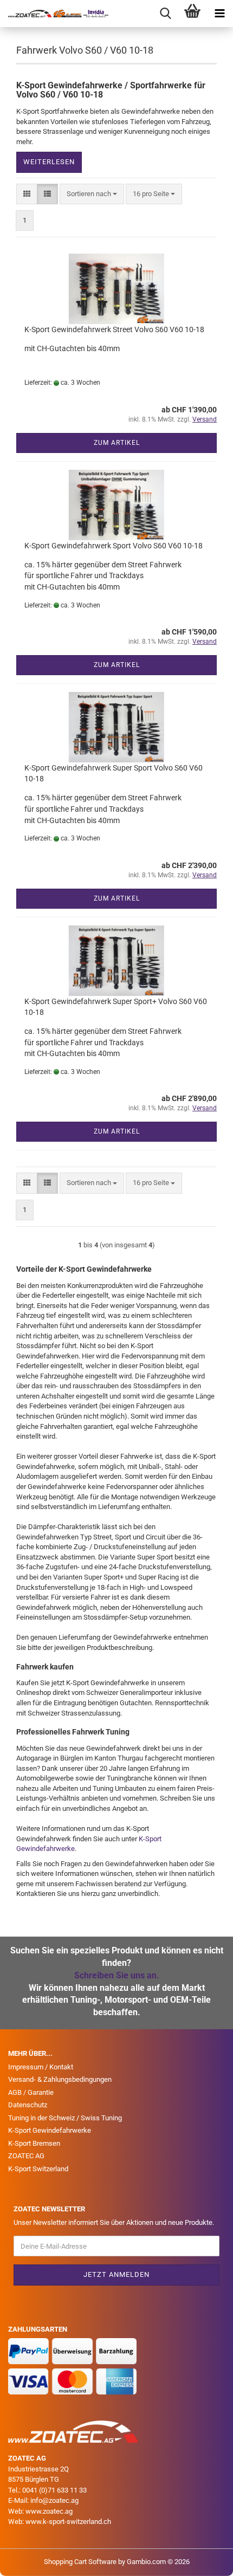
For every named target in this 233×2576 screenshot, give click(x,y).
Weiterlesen (49, 162)
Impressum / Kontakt (41, 2067)
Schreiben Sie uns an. (117, 1975)
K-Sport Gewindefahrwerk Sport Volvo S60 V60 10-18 (114, 546)
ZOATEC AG (26, 2156)
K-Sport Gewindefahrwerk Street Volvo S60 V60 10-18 (114, 329)
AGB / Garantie (31, 2092)
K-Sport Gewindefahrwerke (50, 2130)
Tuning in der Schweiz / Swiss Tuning (65, 2118)
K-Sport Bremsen (34, 2143)
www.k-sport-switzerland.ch (68, 2522)
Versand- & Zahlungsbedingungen (60, 2079)
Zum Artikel (117, 443)
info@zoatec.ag (54, 2500)
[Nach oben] (203, 2560)
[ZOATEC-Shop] (54, 14)
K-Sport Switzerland (38, 2169)
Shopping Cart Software (80, 2562)
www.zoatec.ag (49, 2511)
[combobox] (92, 194)
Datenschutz (28, 2105)
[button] (27, 194)
